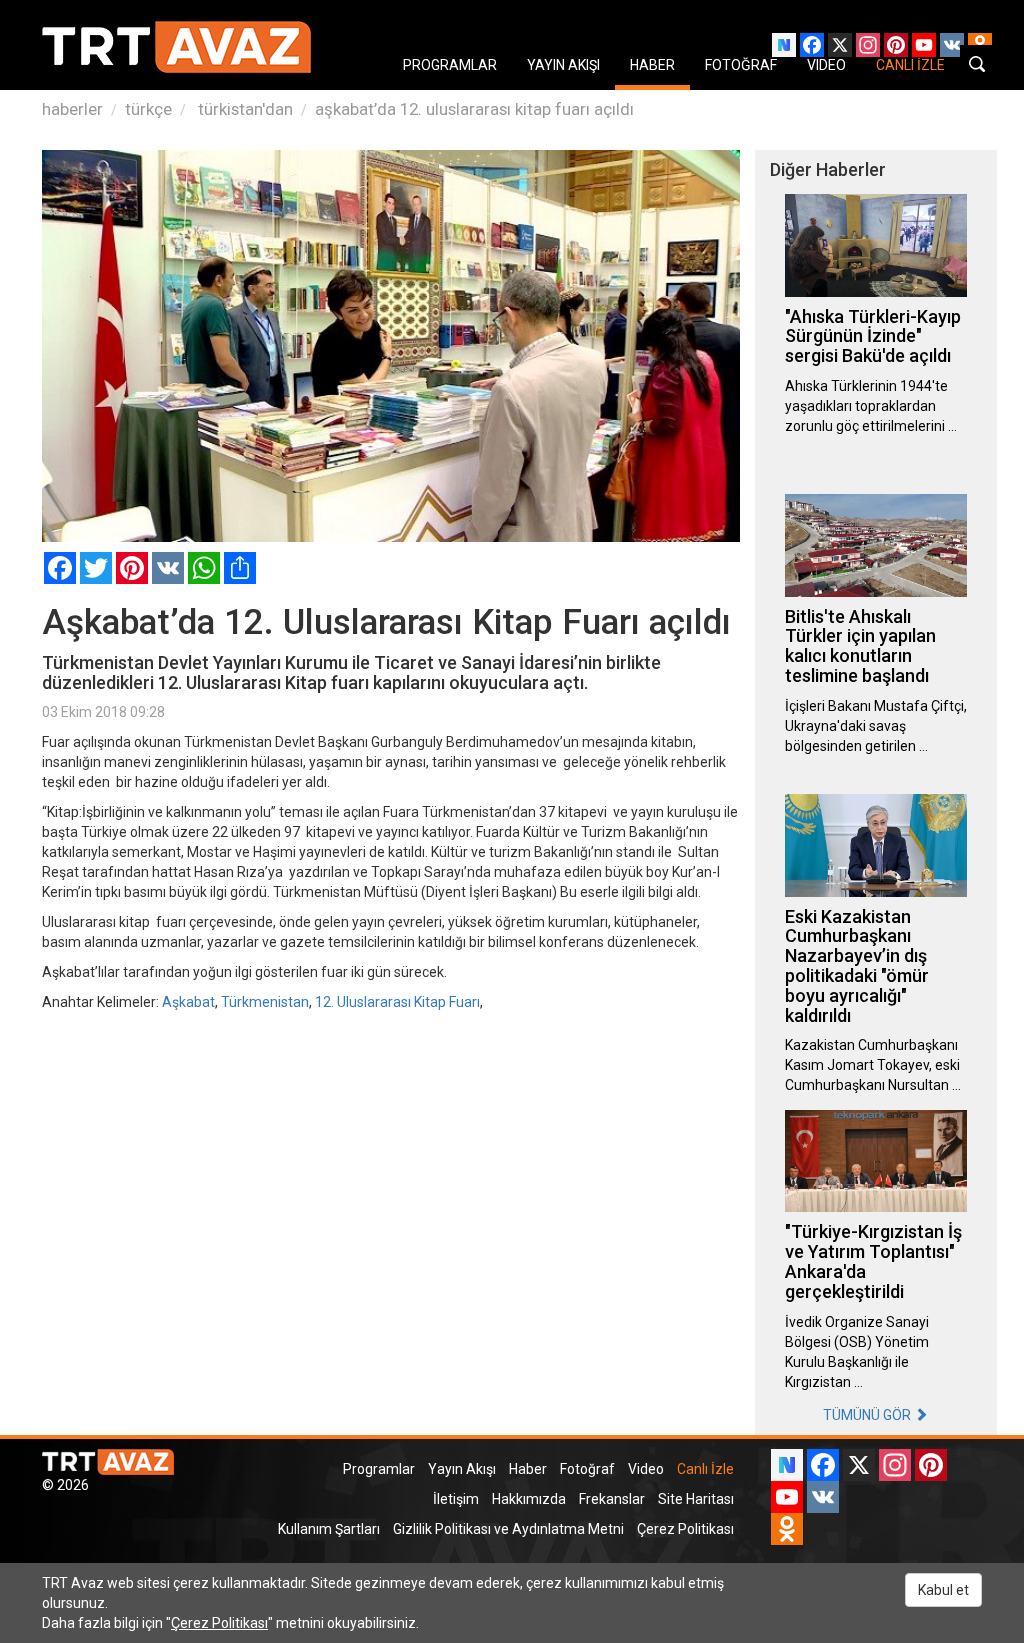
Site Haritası (696, 1499)
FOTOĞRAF (741, 65)
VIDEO (826, 65)
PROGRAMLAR (450, 65)
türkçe (148, 109)
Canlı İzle (705, 1469)
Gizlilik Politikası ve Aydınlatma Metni (508, 1529)
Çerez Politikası (685, 1529)
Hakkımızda (529, 1499)
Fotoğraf (587, 1469)
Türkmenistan (265, 1002)
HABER (652, 65)
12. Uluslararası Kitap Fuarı (397, 1002)
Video (646, 1469)
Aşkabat (188, 1002)
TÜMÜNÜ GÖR (868, 1415)
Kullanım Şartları (329, 1529)
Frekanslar (612, 1499)
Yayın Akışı (462, 1469)
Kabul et (943, 1590)
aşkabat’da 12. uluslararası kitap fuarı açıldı (474, 109)
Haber (528, 1469)
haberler (72, 109)
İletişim (456, 1499)
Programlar (379, 1469)
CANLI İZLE (910, 65)
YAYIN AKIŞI (563, 65)
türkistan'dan (243, 109)
